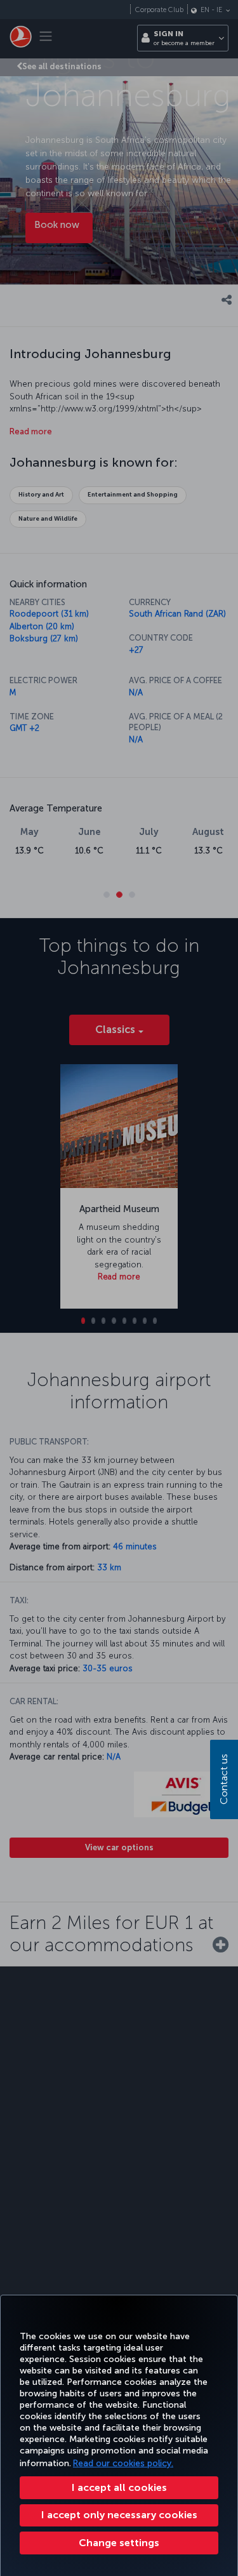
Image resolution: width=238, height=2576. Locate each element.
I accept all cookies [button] (119, 2487)
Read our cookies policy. (123, 2463)
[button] (119, 2543)
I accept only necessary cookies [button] (119, 2515)
